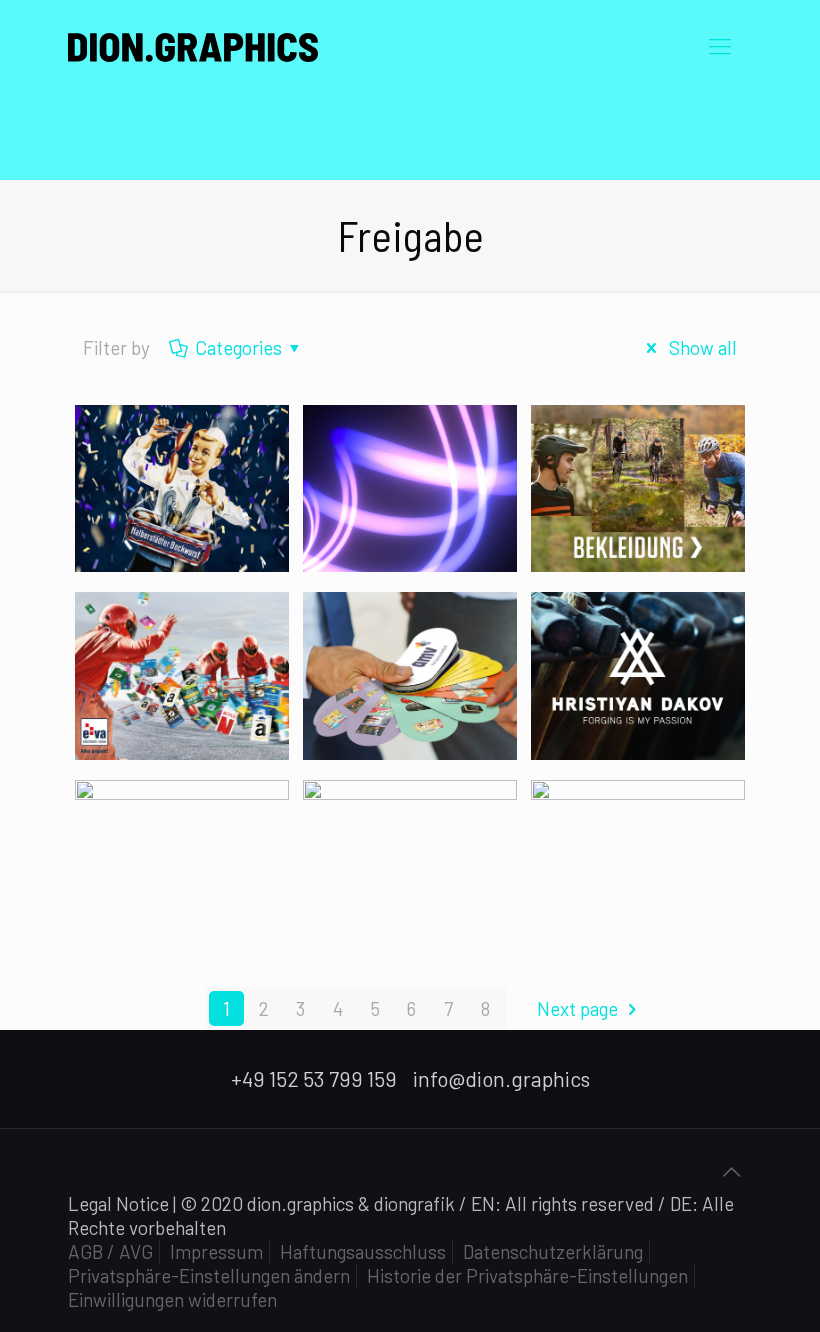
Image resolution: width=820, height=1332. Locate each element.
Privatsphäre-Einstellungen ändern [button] (209, 1275)
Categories (238, 347)
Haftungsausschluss (363, 1251)
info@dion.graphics (501, 1078)
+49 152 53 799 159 (314, 1078)
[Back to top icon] (731, 1171)
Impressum (216, 1251)
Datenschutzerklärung (553, 1251)
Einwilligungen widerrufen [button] (172, 1299)
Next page (577, 1008)
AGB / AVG (110, 1251)
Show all (701, 347)
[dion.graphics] (193, 45)
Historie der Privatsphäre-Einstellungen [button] (527, 1275)
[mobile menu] (720, 45)
